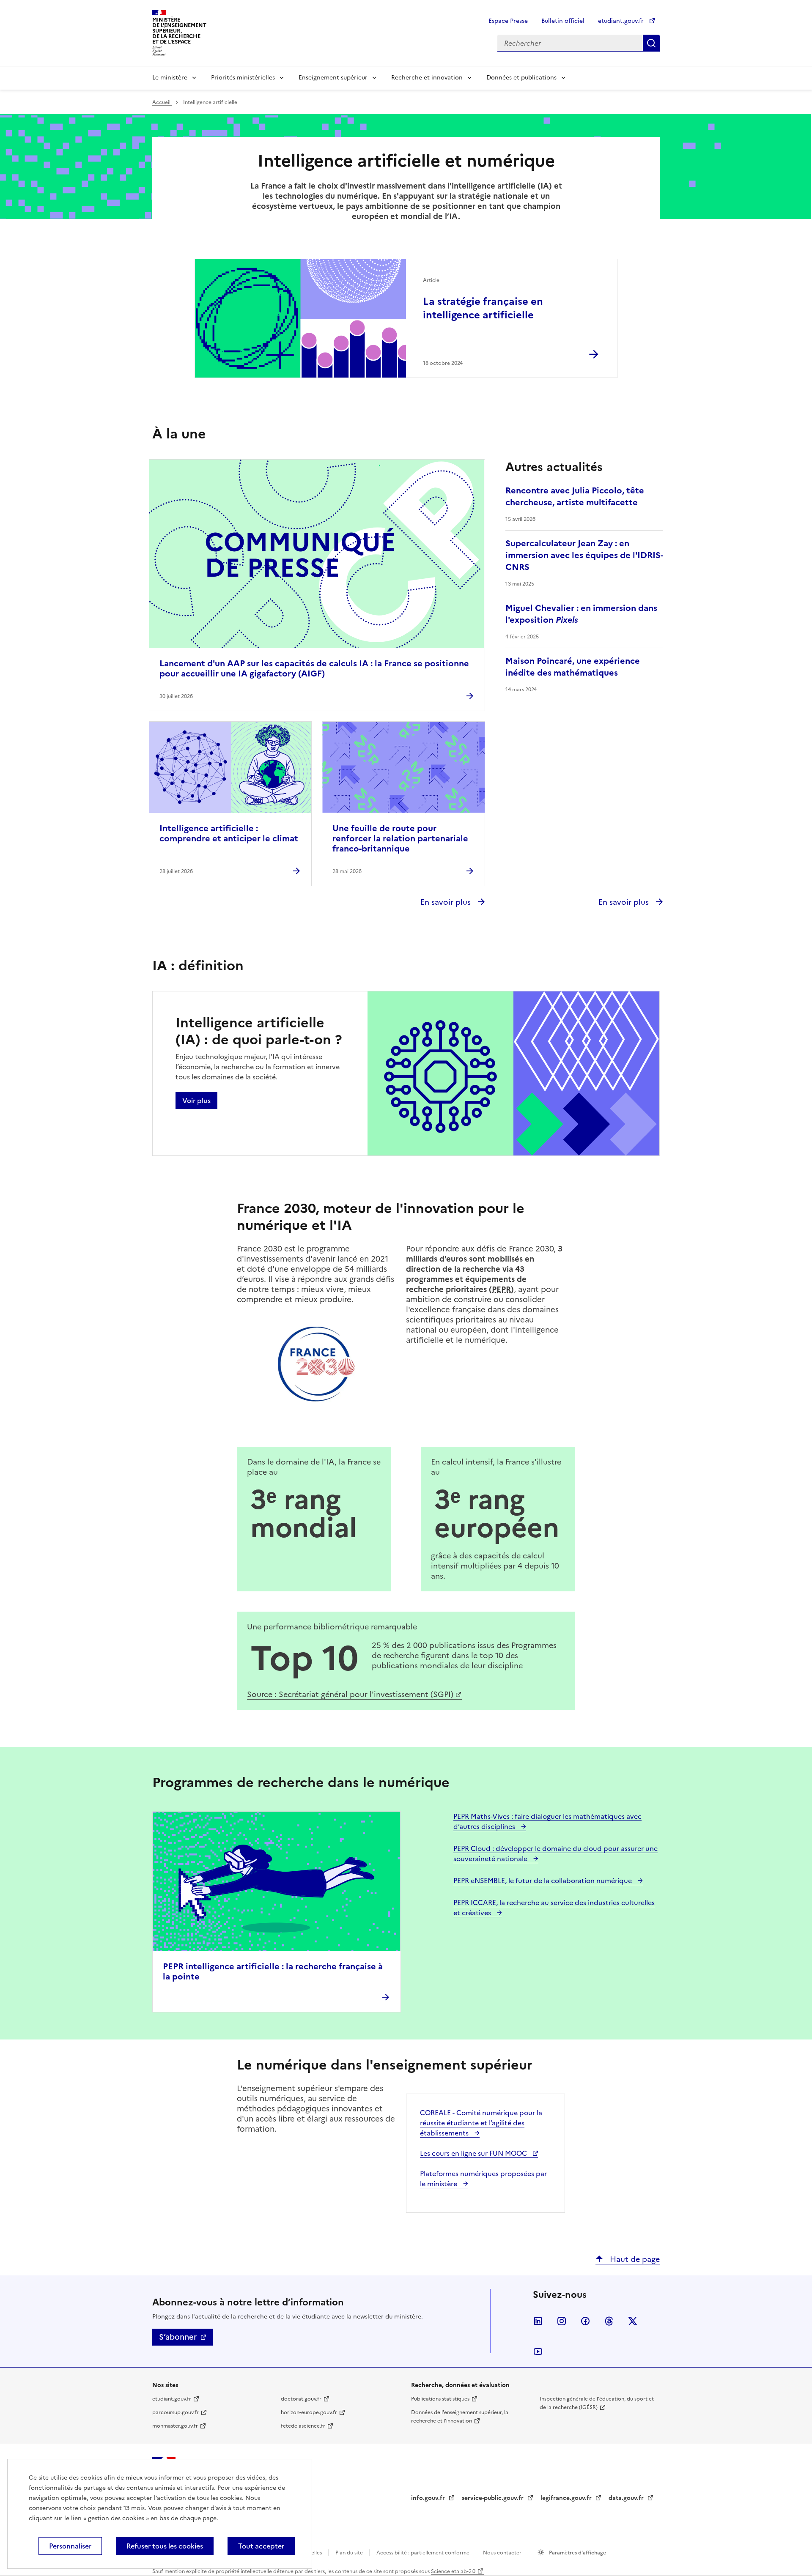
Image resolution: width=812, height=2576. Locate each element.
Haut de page (634, 2259)
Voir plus (196, 1100)
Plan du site (350, 2553)
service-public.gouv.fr (494, 2498)
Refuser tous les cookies (165, 2546)
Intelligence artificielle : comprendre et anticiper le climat (229, 833)
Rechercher (651, 43)
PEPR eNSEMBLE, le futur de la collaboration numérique (543, 1881)
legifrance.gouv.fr (567, 2498)
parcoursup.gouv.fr (176, 2412)
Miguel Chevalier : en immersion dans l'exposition (581, 614)
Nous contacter (503, 2553)
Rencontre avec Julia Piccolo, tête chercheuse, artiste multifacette (575, 496)
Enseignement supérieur (333, 78)
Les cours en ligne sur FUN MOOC (474, 2153)
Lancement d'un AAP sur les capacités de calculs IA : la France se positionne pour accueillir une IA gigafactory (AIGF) (314, 668)
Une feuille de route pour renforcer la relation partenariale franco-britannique (400, 838)
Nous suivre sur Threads (609, 2321)
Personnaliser (70, 2546)
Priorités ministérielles (243, 78)
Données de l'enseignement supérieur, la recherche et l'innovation (460, 2417)
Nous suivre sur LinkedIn (538, 2321)
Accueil (162, 102)
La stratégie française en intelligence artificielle (483, 308)
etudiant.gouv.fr (622, 21)
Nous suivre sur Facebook (585, 2321)
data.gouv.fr (627, 2498)
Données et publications (521, 78)
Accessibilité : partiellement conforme (424, 2553)
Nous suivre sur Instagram (562, 2321)
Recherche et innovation (427, 78)
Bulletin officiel (563, 21)
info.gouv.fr (429, 2498)
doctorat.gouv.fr (301, 2399)
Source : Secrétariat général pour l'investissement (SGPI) (350, 1694)
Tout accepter (261, 2546)
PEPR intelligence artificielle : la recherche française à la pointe (273, 1971)
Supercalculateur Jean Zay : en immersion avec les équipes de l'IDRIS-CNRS (584, 555)
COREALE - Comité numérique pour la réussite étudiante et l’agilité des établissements (481, 2123)
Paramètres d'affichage (577, 2553)
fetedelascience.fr (303, 2426)
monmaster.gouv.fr (175, 2426)
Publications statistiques (440, 2399)
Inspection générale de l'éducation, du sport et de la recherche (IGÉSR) (597, 2403)
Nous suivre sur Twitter (633, 2321)
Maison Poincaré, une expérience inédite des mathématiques (573, 667)
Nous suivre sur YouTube (538, 2352)
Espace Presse (508, 21)
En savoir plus (447, 902)
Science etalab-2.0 (453, 2571)
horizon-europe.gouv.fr (309, 2412)
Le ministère (170, 78)
